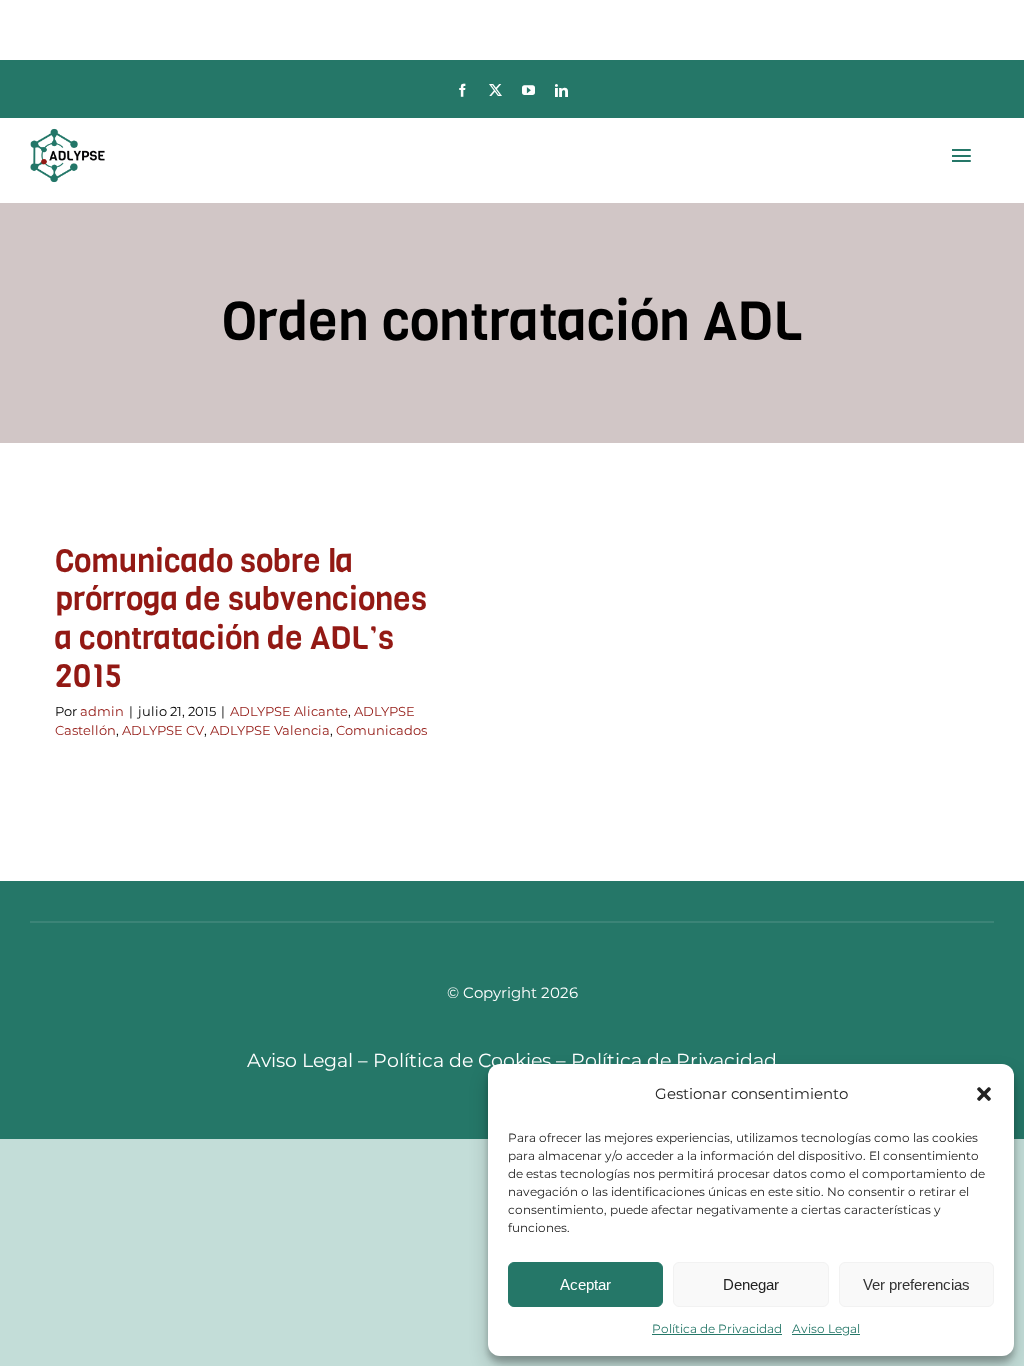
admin (102, 711)
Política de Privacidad (717, 1328)
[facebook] (462, 90)
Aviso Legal (826, 1328)
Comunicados (381, 730)
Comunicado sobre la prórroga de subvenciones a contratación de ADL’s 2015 (241, 619)
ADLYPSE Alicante (289, 711)
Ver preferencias (916, 1284)
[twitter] (495, 90)
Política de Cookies (462, 1060)
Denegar (751, 1284)
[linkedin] (561, 90)
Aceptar (585, 1284)
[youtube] (528, 90)
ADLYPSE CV (163, 730)
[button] (984, 1094)
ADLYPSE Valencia (270, 730)
